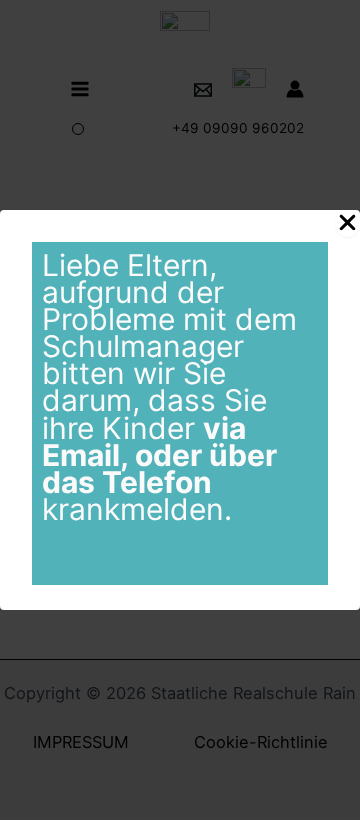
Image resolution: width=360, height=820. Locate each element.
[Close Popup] (347, 223)
